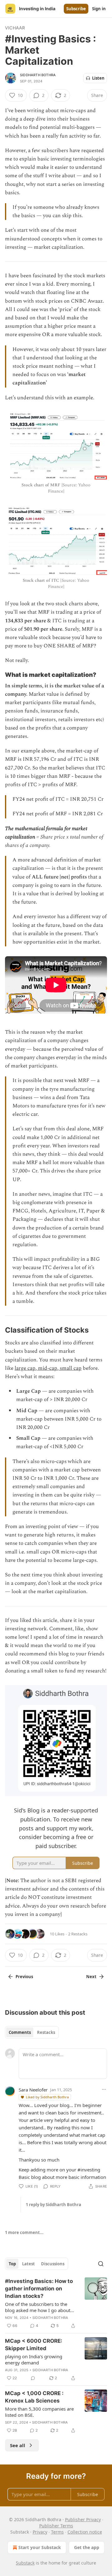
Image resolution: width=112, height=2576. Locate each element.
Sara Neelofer (33, 2090)
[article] (56, 2303)
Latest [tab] (28, 2264)
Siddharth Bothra (38, 75)
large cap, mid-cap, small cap (48, 1368)
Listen (98, 78)
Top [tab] (12, 2264)
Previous (24, 1977)
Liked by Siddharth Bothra (47, 2097)
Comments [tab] (20, 2032)
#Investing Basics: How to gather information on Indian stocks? (39, 2289)
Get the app (87, 2547)
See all (18, 2445)
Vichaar (15, 28)
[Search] (101, 2264)
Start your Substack (40, 2547)
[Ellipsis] (104, 2089)
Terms (57, 2532)
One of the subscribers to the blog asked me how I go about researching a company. (38, 2307)
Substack (25, 2563)
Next (91, 1977)
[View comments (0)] (33, 2378)
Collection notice (85, 2532)
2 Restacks (78, 1934)
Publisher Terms (56, 2526)
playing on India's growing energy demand (34, 2359)
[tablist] (32, 2032)
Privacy (40, 2532)
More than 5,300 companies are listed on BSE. (39, 2412)
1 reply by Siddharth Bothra (54, 2205)
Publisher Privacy (83, 2519)
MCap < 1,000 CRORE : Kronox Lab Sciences (34, 2397)
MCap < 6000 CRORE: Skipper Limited (34, 2345)
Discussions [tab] (53, 2264)
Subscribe (76, 9)
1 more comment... (24, 2232)
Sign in (99, 9)
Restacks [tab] (46, 2032)
